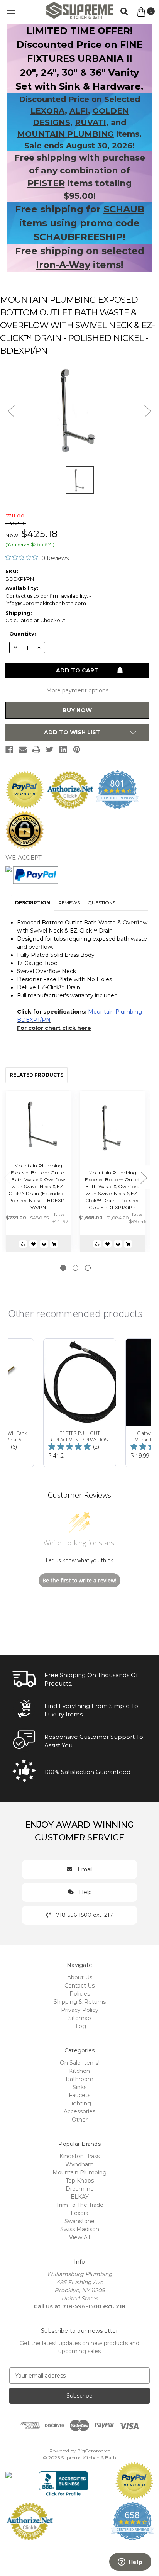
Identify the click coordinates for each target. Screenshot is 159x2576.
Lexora (79, 2213)
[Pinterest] (77, 750)
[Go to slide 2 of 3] (75, 1268)
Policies (80, 1994)
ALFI (79, 111)
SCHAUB (124, 209)
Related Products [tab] (36, 1075)
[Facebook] (9, 750)
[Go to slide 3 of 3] (88, 1268)
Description (33, 903)
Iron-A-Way (63, 265)
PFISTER (46, 183)
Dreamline (80, 2189)
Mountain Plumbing (79, 2172)
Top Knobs (80, 2181)
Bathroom (79, 2079)
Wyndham (79, 2164)
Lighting (80, 2103)
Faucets (79, 2095)
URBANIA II (105, 59)
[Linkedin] (63, 750)
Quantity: (23, 634)
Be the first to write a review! (79, 1580)
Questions (101, 903)
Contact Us (79, 1986)
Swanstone (79, 2221)
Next (144, 1178)
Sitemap (80, 2018)
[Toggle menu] (11, 11)
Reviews (69, 903)
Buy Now (77, 710)
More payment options (77, 690)
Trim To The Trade (80, 2205)
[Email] (23, 750)
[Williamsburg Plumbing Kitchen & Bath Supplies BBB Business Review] (63, 2480)
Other (80, 2120)
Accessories (79, 2111)
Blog (80, 2026)
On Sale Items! (80, 2063)
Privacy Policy (80, 2010)
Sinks (79, 2087)
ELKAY (80, 2197)
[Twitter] (50, 750)
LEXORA (48, 111)
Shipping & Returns (80, 2002)
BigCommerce (94, 2451)
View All (79, 2237)
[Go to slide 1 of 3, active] (63, 1268)
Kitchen (79, 2071)
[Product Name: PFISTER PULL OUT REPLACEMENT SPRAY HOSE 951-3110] (80, 1403)
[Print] (36, 750)
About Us (80, 1977)
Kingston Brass (79, 2156)
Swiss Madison (80, 2229)
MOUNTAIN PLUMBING (66, 134)
